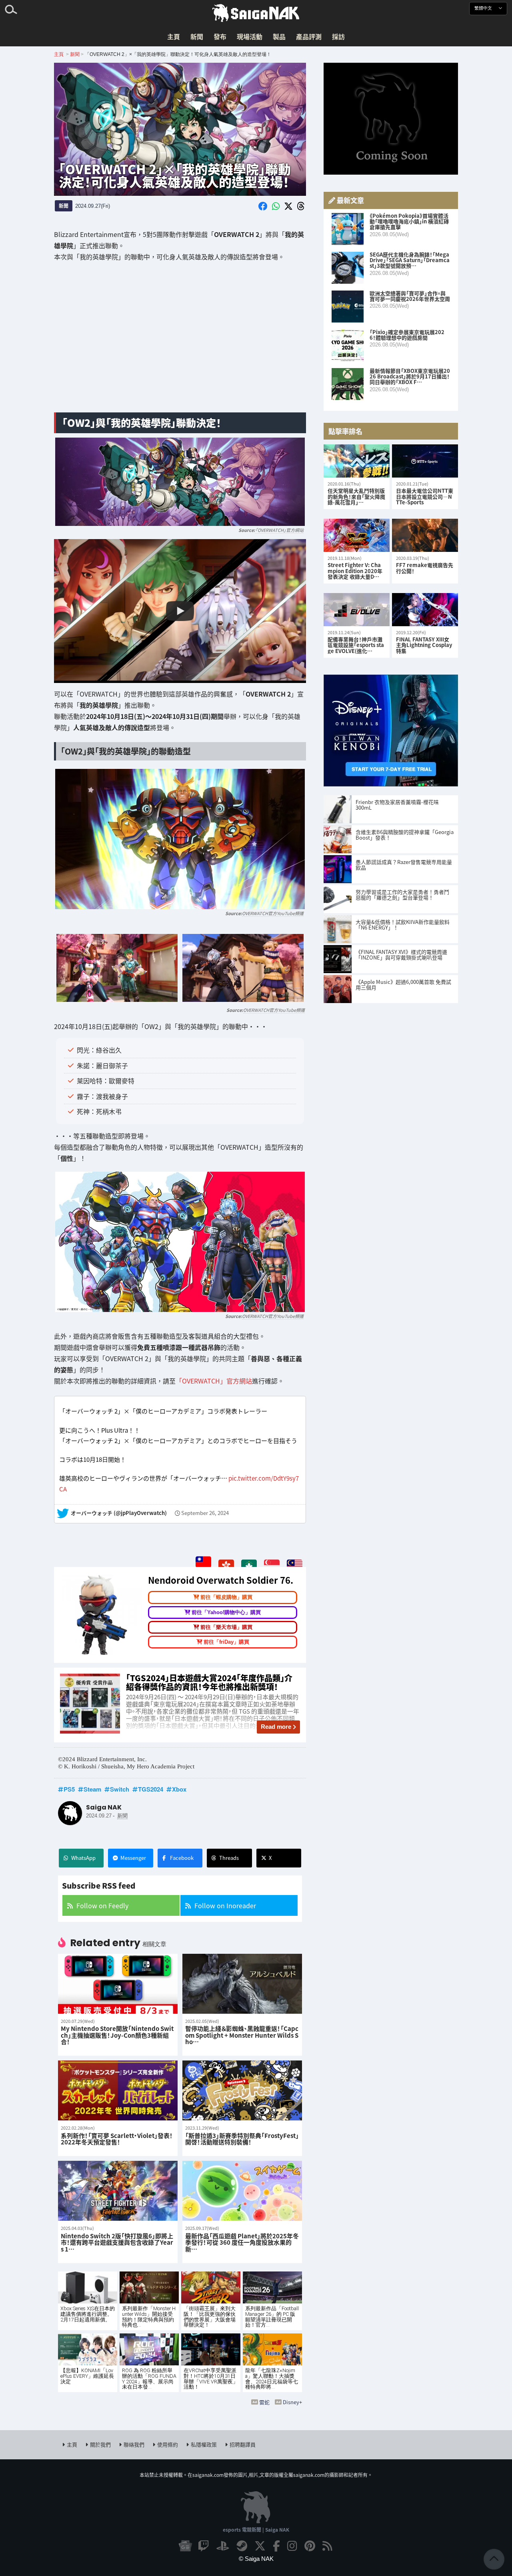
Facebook (182, 1858)
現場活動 (250, 36)
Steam (92, 1789)
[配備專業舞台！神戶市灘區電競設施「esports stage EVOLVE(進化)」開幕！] (357, 610)
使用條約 (168, 2444)
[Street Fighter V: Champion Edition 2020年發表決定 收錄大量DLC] (357, 535)
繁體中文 (484, 8)
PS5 (69, 1789)
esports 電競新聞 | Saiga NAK (256, 2529)
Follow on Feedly (102, 1905)
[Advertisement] (180, 343)
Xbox (179, 1789)
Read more (276, 1727)
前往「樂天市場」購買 (226, 1627)
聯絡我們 (134, 2444)
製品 (279, 36)
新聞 (197, 36)
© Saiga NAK (256, 2559)
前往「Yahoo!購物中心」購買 (226, 1612)
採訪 (338, 36)
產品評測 (309, 36)
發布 (220, 36)
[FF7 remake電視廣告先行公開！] (425, 535)
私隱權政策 (204, 2444)
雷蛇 (264, 2402)
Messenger (133, 1858)
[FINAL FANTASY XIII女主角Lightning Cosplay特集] (425, 610)
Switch (120, 1789)
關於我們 (100, 2444)
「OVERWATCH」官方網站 (279, 530)
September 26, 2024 (205, 1513)
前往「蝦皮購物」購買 (226, 1598)
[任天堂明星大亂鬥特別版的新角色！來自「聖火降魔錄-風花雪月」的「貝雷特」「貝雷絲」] (357, 461)
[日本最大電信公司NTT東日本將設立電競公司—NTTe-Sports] (425, 461)
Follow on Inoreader (225, 1905)
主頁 (174, 36)
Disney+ (292, 2402)
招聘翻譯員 (243, 2444)
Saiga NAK (256, 13)
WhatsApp (83, 1858)
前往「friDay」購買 (226, 1642)
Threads (229, 1858)
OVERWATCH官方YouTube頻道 (273, 913)
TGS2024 (151, 1789)
